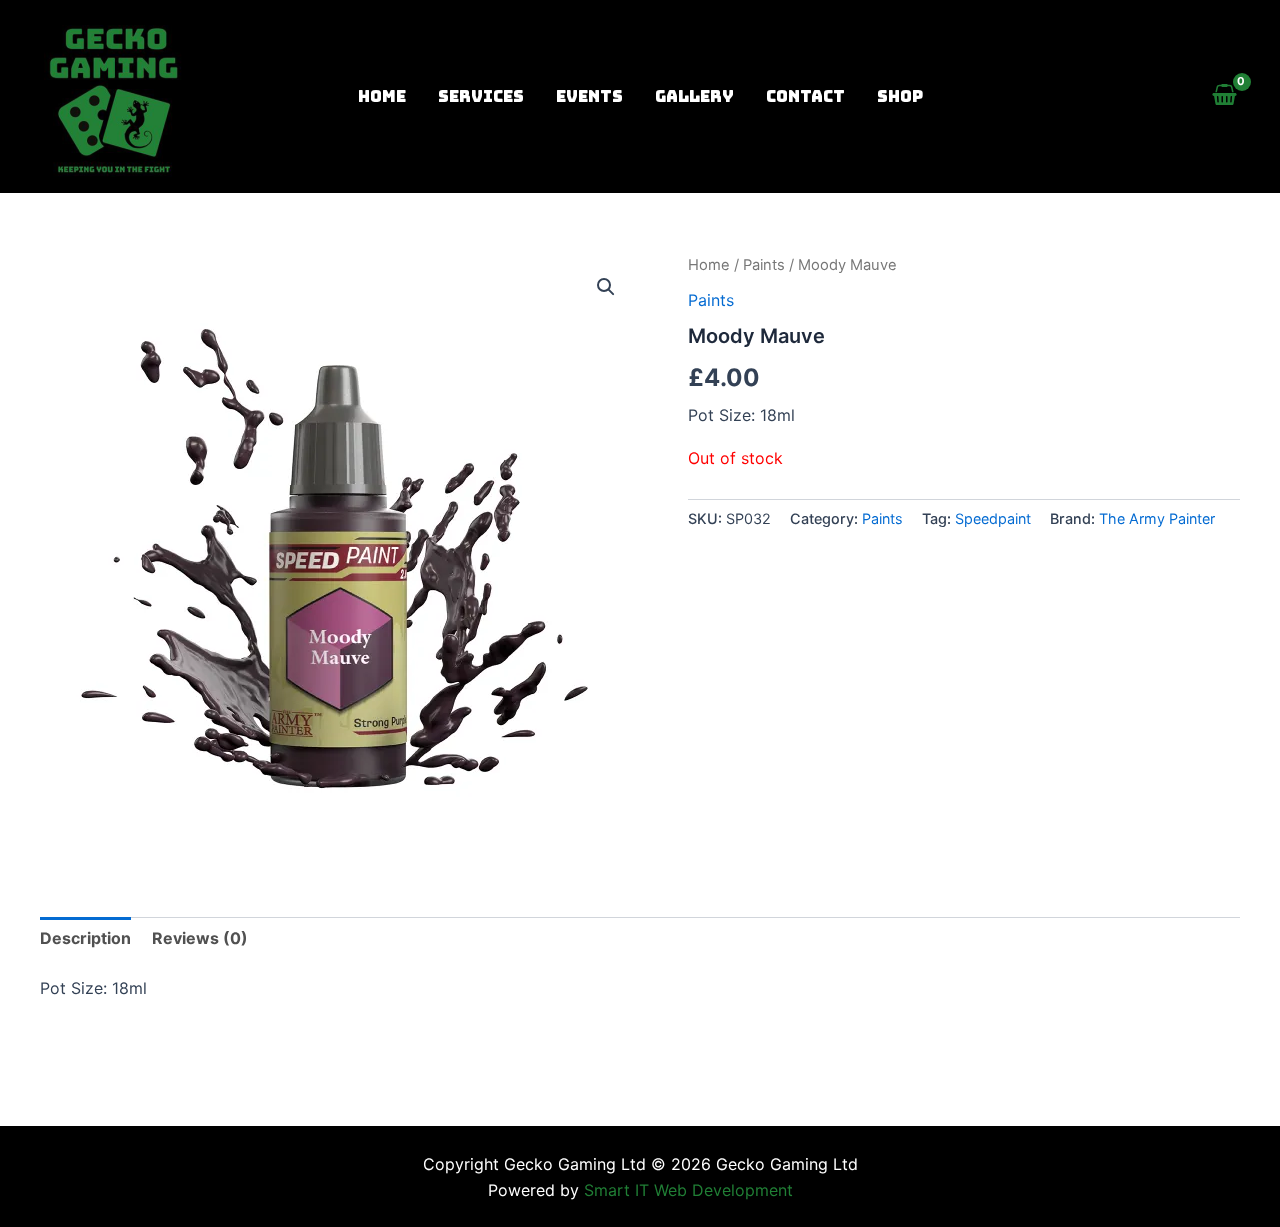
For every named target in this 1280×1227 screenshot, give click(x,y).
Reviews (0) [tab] (200, 938)
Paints (764, 265)
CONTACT (805, 96)
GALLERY (694, 96)
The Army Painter (1157, 518)
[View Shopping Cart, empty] (1224, 97)
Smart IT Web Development (688, 1190)
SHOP (900, 96)
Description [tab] (85, 938)
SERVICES (481, 96)
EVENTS (589, 96)
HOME (382, 96)
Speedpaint (993, 518)
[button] (606, 287)
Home (709, 265)
